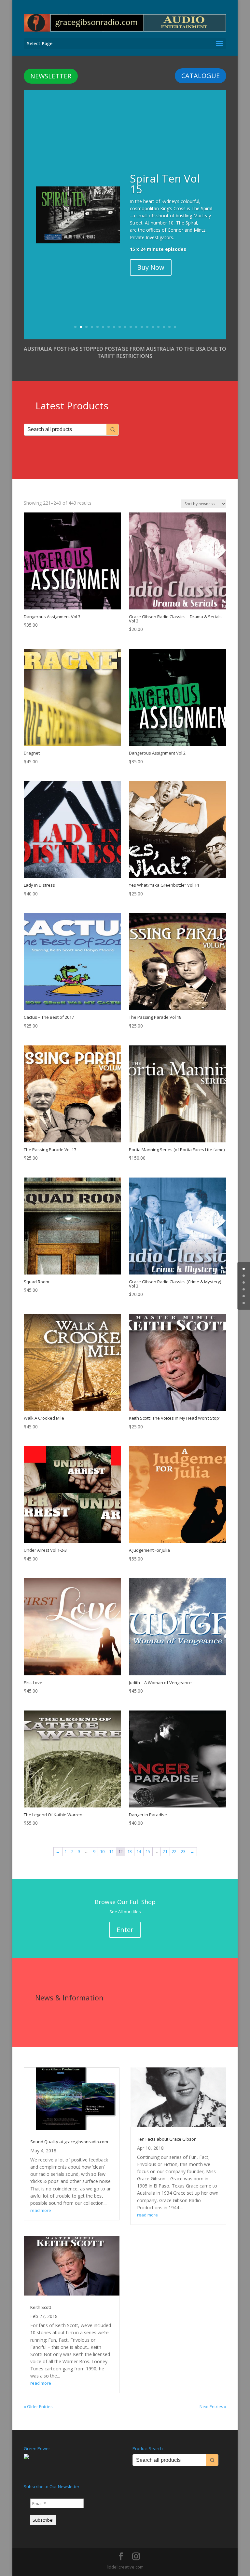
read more (41, 2210)
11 (131, 327)
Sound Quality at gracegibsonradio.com (69, 2142)
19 (175, 327)
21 (165, 1851)
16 (158, 327)
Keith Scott (41, 2307)
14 (147, 327)
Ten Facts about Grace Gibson (167, 2139)
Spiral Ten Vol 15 (165, 184)
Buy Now (151, 267)
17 (164, 327)
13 (142, 327)
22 (174, 1851)
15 (153, 327)
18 (169, 327)
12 (136, 327)
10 (125, 327)
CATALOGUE (201, 76)
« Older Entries (38, 2406)
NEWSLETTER (51, 76)
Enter (125, 1930)
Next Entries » (213, 2406)
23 (183, 1851)
